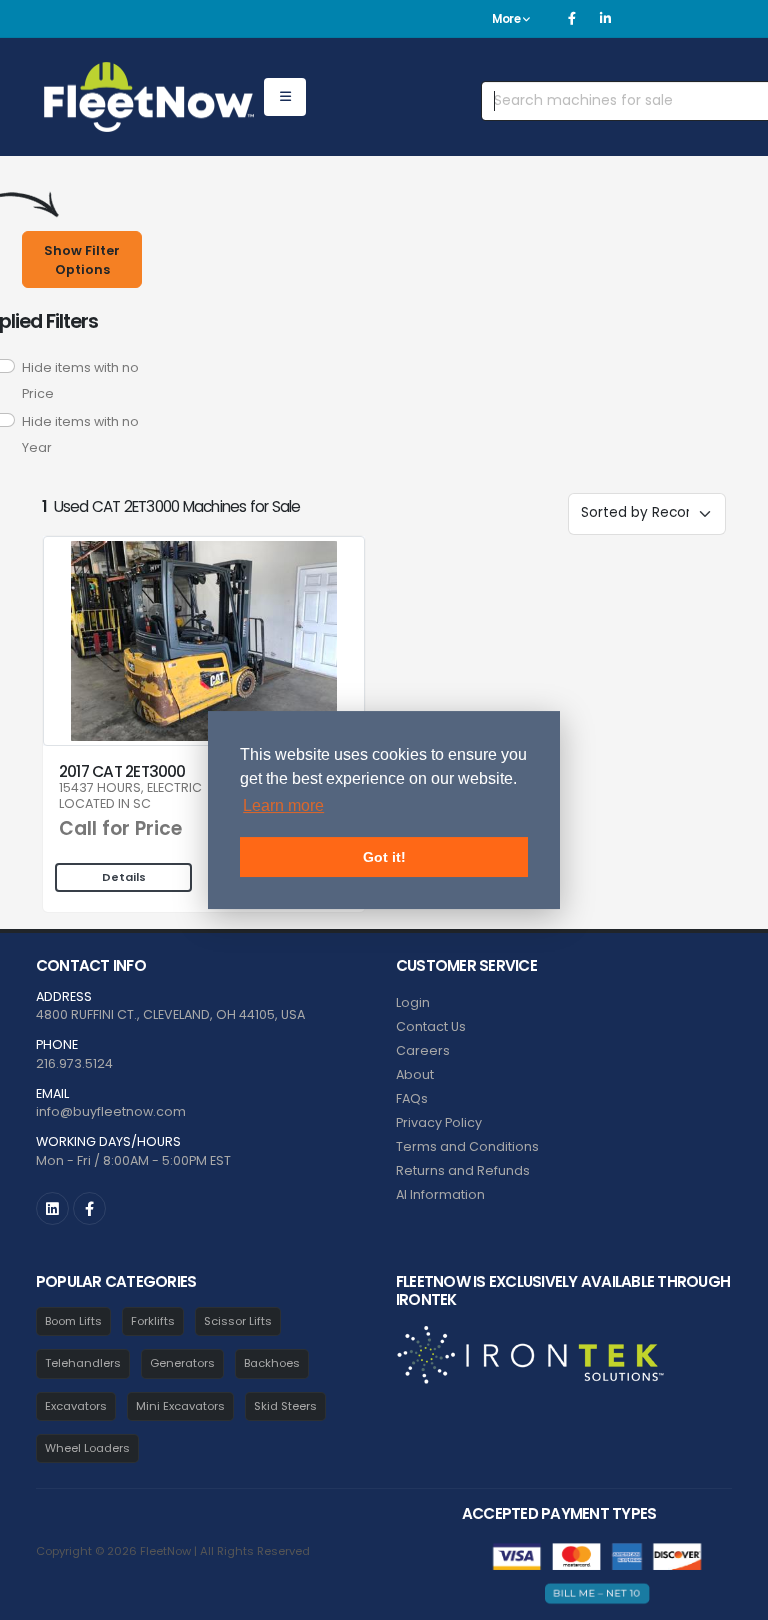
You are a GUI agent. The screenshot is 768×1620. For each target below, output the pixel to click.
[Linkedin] (605, 19)
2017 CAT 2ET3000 (122, 771)
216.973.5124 (74, 1063)
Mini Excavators (180, 1406)
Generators (182, 1363)
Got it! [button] (384, 857)
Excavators (76, 1406)
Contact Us (431, 1026)
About (415, 1074)
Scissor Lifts (238, 1321)
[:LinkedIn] (52, 1208)
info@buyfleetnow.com (111, 1111)
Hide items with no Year (80, 434)
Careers (423, 1050)
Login (413, 1002)
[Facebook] (572, 19)
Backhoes (272, 1363)
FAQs (412, 1098)
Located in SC (105, 804)
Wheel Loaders (87, 1448)
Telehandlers (83, 1363)
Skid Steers (285, 1406)
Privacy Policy (439, 1122)
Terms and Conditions (467, 1146)
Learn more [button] (283, 805)
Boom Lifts (73, 1321)
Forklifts (153, 1321)
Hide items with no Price (80, 380)
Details (124, 877)
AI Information (440, 1194)
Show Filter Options (82, 260)
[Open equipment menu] (285, 97)
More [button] (507, 19)
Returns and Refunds (463, 1170)
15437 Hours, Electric (130, 788)
